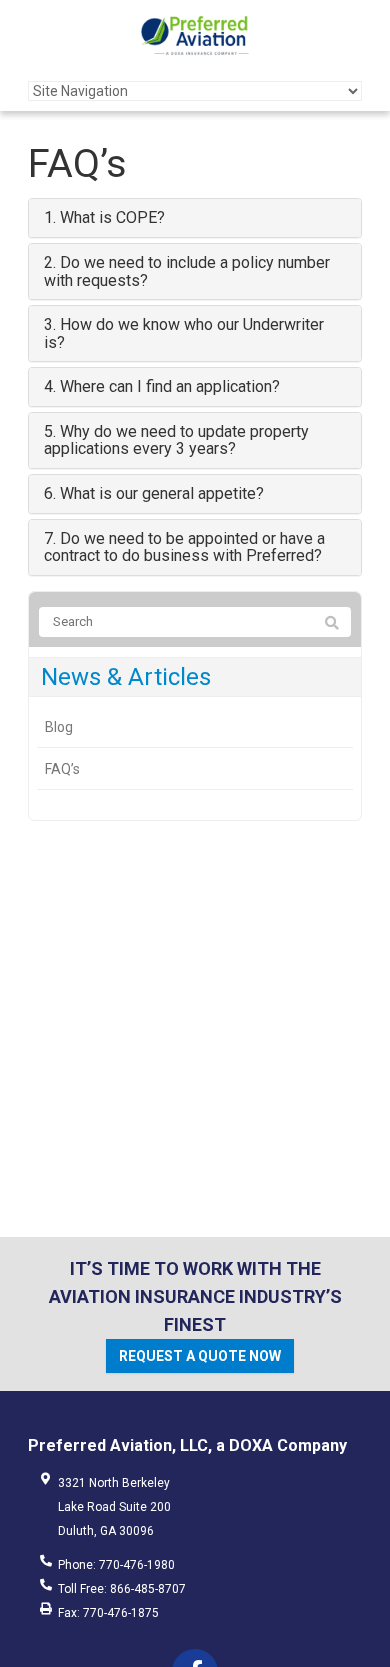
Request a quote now (200, 1356)
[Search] (332, 623)
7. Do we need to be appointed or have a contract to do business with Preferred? (184, 547)
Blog (59, 727)
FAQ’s (62, 769)
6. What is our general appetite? (154, 493)
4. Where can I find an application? (162, 386)
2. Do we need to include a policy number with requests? (187, 271)
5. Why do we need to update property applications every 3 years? (176, 440)
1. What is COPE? (104, 217)
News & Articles (126, 677)
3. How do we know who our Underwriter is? (184, 333)
